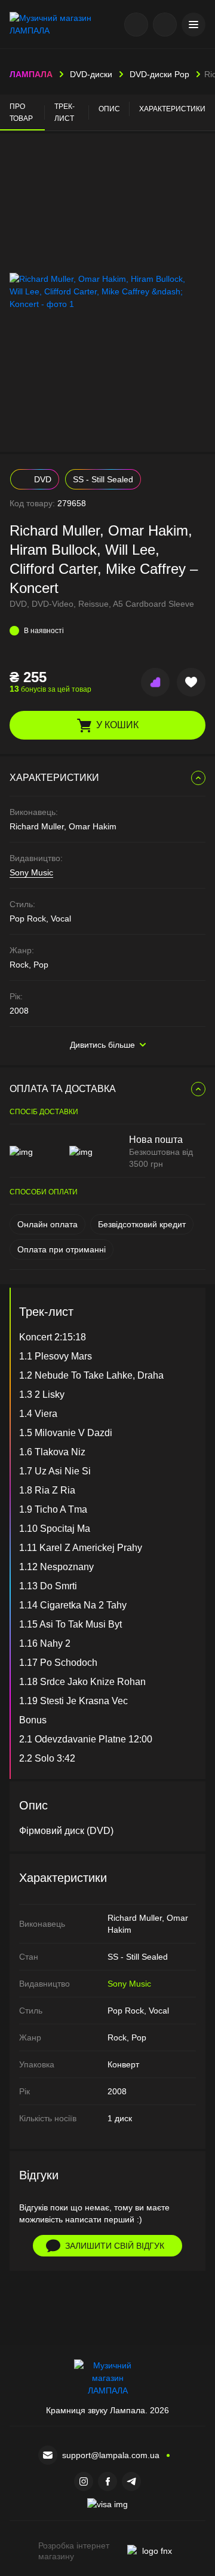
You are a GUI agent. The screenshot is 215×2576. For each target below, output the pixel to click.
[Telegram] (131, 2481)
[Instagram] (84, 2481)
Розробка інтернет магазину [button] (74, 2551)
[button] (193, 25)
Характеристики (172, 109)
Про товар (21, 112)
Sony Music (31, 872)
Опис (109, 109)
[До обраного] (191, 682)
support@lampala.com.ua (111, 2455)
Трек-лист (64, 112)
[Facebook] (107, 2481)
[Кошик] (165, 25)
